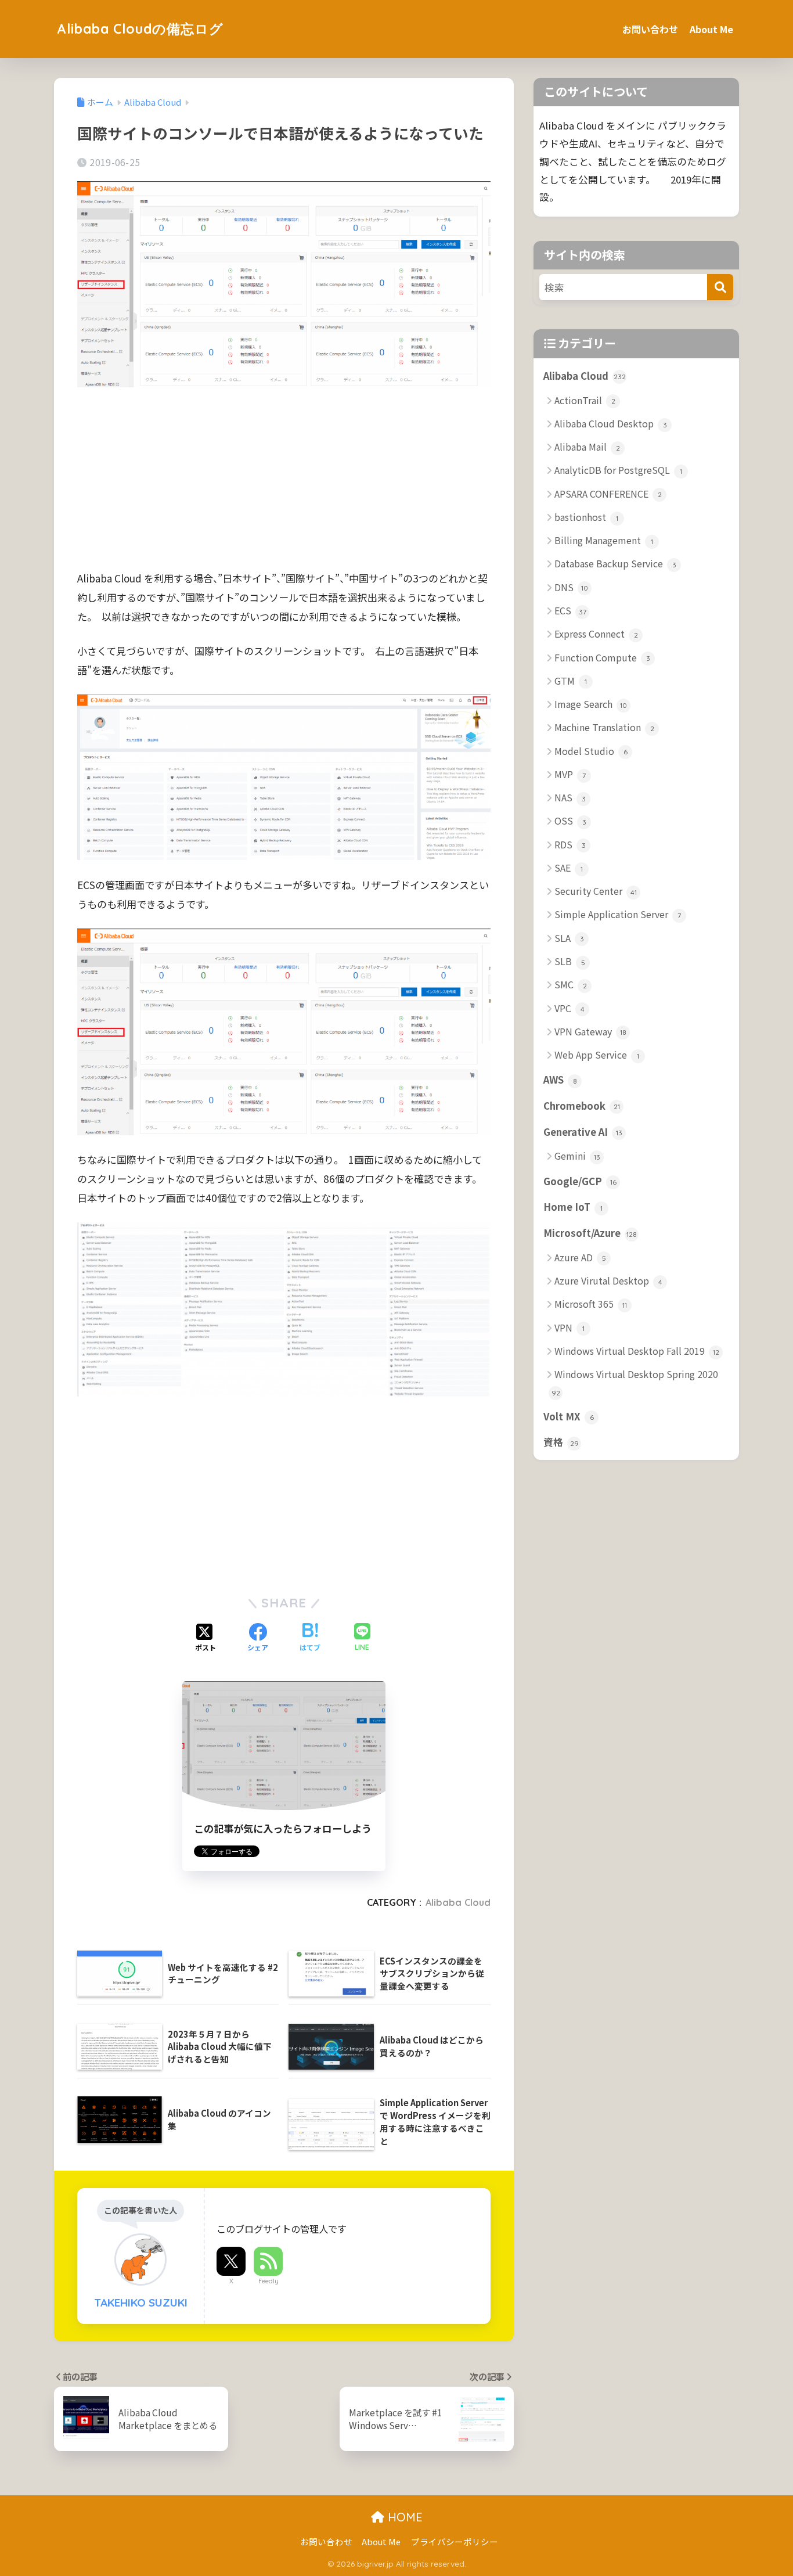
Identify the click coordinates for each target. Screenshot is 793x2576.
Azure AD (580, 1257)
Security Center (596, 891)
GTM (571, 681)
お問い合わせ (650, 29)
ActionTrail (585, 400)
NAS (570, 797)
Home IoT (573, 1207)
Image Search (591, 704)
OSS (570, 821)
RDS (570, 844)
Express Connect (596, 634)
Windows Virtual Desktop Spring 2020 (635, 1382)
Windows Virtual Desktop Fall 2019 (637, 1351)
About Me (711, 29)
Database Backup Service (615, 563)
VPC (569, 1008)
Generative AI (583, 1132)
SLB (570, 961)
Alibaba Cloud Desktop (611, 423)
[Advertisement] (284, 487)
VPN (569, 1327)
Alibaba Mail (587, 447)
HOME (403, 2517)
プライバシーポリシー (455, 2541)
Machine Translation (604, 727)
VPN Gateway (590, 1031)
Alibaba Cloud (458, 1902)
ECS (570, 610)
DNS (571, 587)
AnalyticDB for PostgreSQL (618, 470)
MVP (570, 774)
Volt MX (569, 1416)
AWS (560, 1080)
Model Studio (591, 751)
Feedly (268, 2281)
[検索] (720, 287)
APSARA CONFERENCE (608, 494)
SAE (569, 868)
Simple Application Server (618, 914)
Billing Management (604, 540)
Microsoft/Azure (590, 1233)
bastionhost (586, 517)
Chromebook (582, 1106)
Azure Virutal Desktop (608, 1280)
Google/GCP (580, 1181)
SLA (569, 938)
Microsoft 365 (591, 1304)
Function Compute (602, 657)
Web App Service (597, 1055)
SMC (571, 984)
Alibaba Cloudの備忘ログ (140, 29)
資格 (561, 1442)
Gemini (577, 1156)
